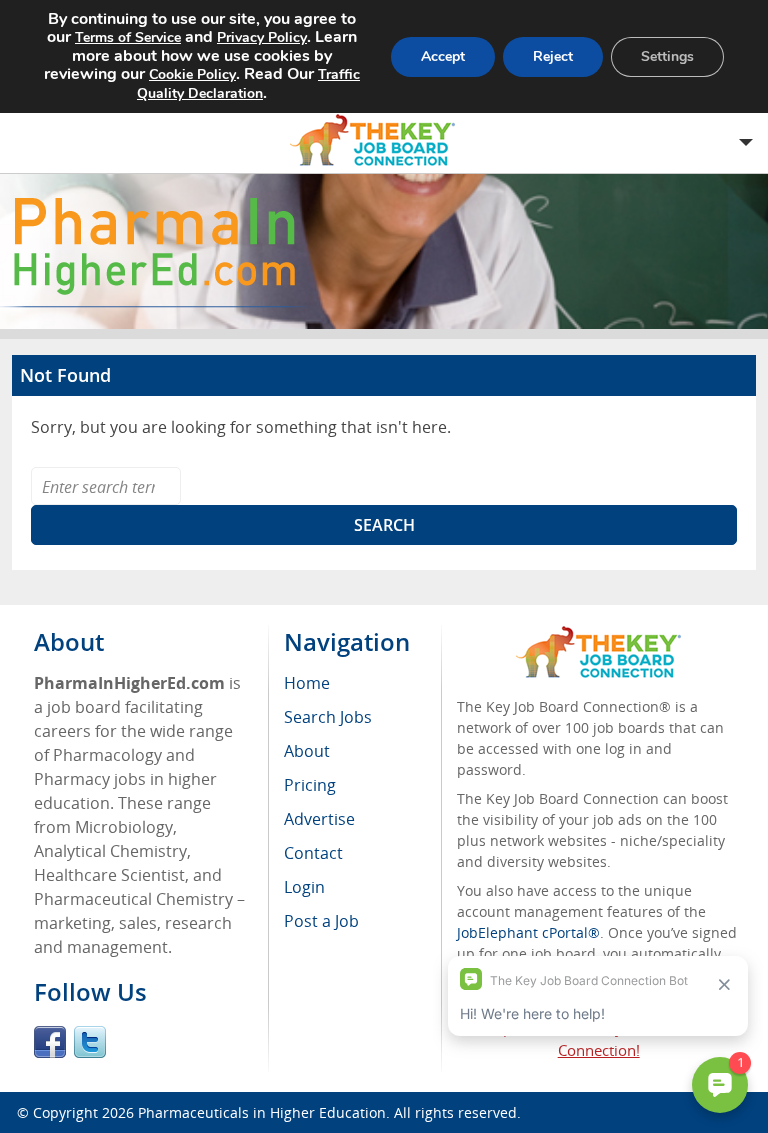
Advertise (319, 819)
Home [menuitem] (307, 683)
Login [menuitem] (304, 887)
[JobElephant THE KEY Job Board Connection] (598, 635)
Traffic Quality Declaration (248, 84)
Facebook (50, 1042)
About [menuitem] (307, 751)
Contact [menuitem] (313, 853)
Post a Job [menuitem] (321, 921)
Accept (443, 56)
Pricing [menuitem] (310, 785)
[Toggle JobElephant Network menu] (379, 140)
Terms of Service (128, 37)
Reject (553, 56)
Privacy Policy (262, 37)
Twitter (90, 1042)
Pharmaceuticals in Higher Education (262, 1112)
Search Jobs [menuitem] (328, 717)
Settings (667, 56)
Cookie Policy (192, 74)
